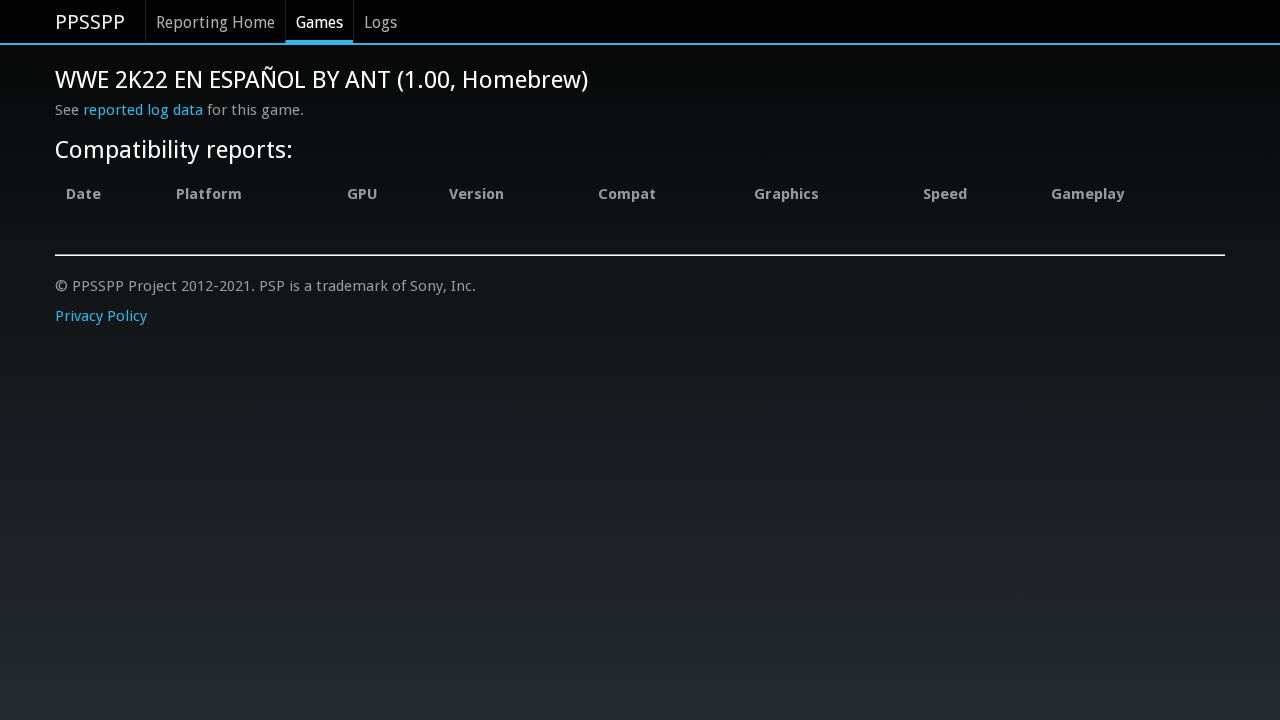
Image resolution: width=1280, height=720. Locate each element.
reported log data (143, 110)
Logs (380, 22)
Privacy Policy (101, 316)
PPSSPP (90, 22)
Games (319, 22)
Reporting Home (215, 22)
